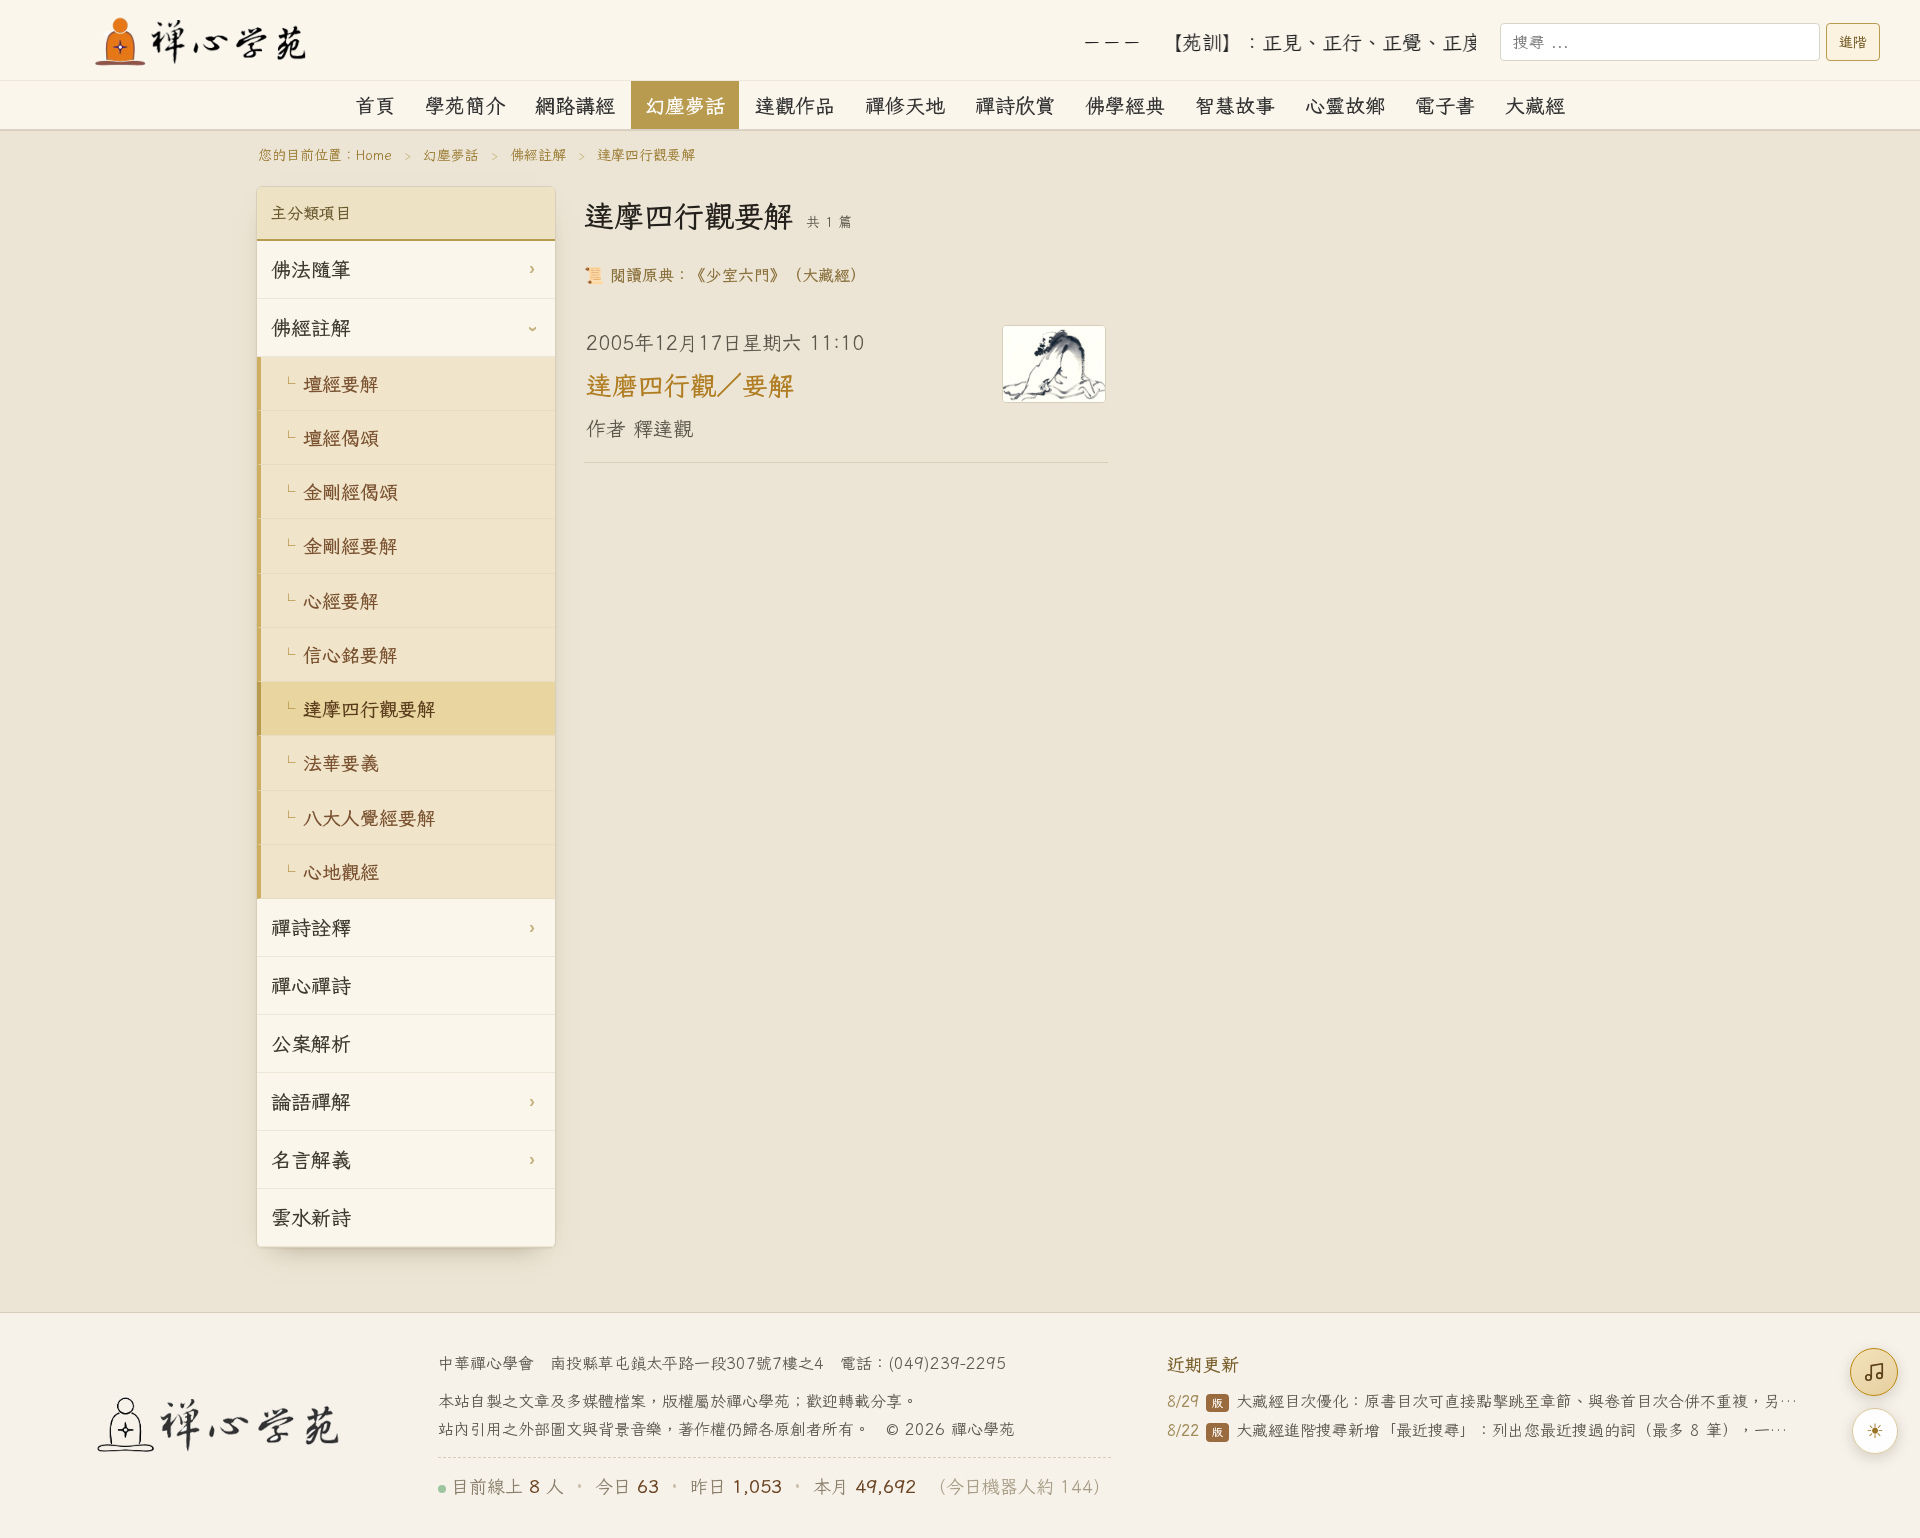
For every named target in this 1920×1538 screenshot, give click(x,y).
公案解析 (311, 1043)
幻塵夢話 (685, 105)
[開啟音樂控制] (1874, 1372)
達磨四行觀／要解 (690, 384)
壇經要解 (341, 383)
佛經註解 (538, 155)
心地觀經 (341, 871)
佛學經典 (1125, 105)
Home (374, 155)
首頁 (375, 105)
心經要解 (341, 600)
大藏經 (1535, 105)
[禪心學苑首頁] (202, 42)
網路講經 (575, 105)
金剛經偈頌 (350, 491)
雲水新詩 (311, 1217)
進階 (1853, 42)
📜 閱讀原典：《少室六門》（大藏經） (725, 274)
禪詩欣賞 (1015, 105)
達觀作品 (795, 105)
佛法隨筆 (311, 269)
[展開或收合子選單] (532, 270)
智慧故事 (1235, 105)
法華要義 (341, 762)
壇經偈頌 (341, 437)
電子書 (1445, 105)
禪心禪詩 (311, 985)
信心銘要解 (350, 654)
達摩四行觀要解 (369, 708)
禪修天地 (905, 105)
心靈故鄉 (1345, 105)
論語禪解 (311, 1101)
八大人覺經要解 (369, 817)
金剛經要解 (350, 545)
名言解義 (311, 1159)
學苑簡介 (465, 105)
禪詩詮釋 (311, 927)
